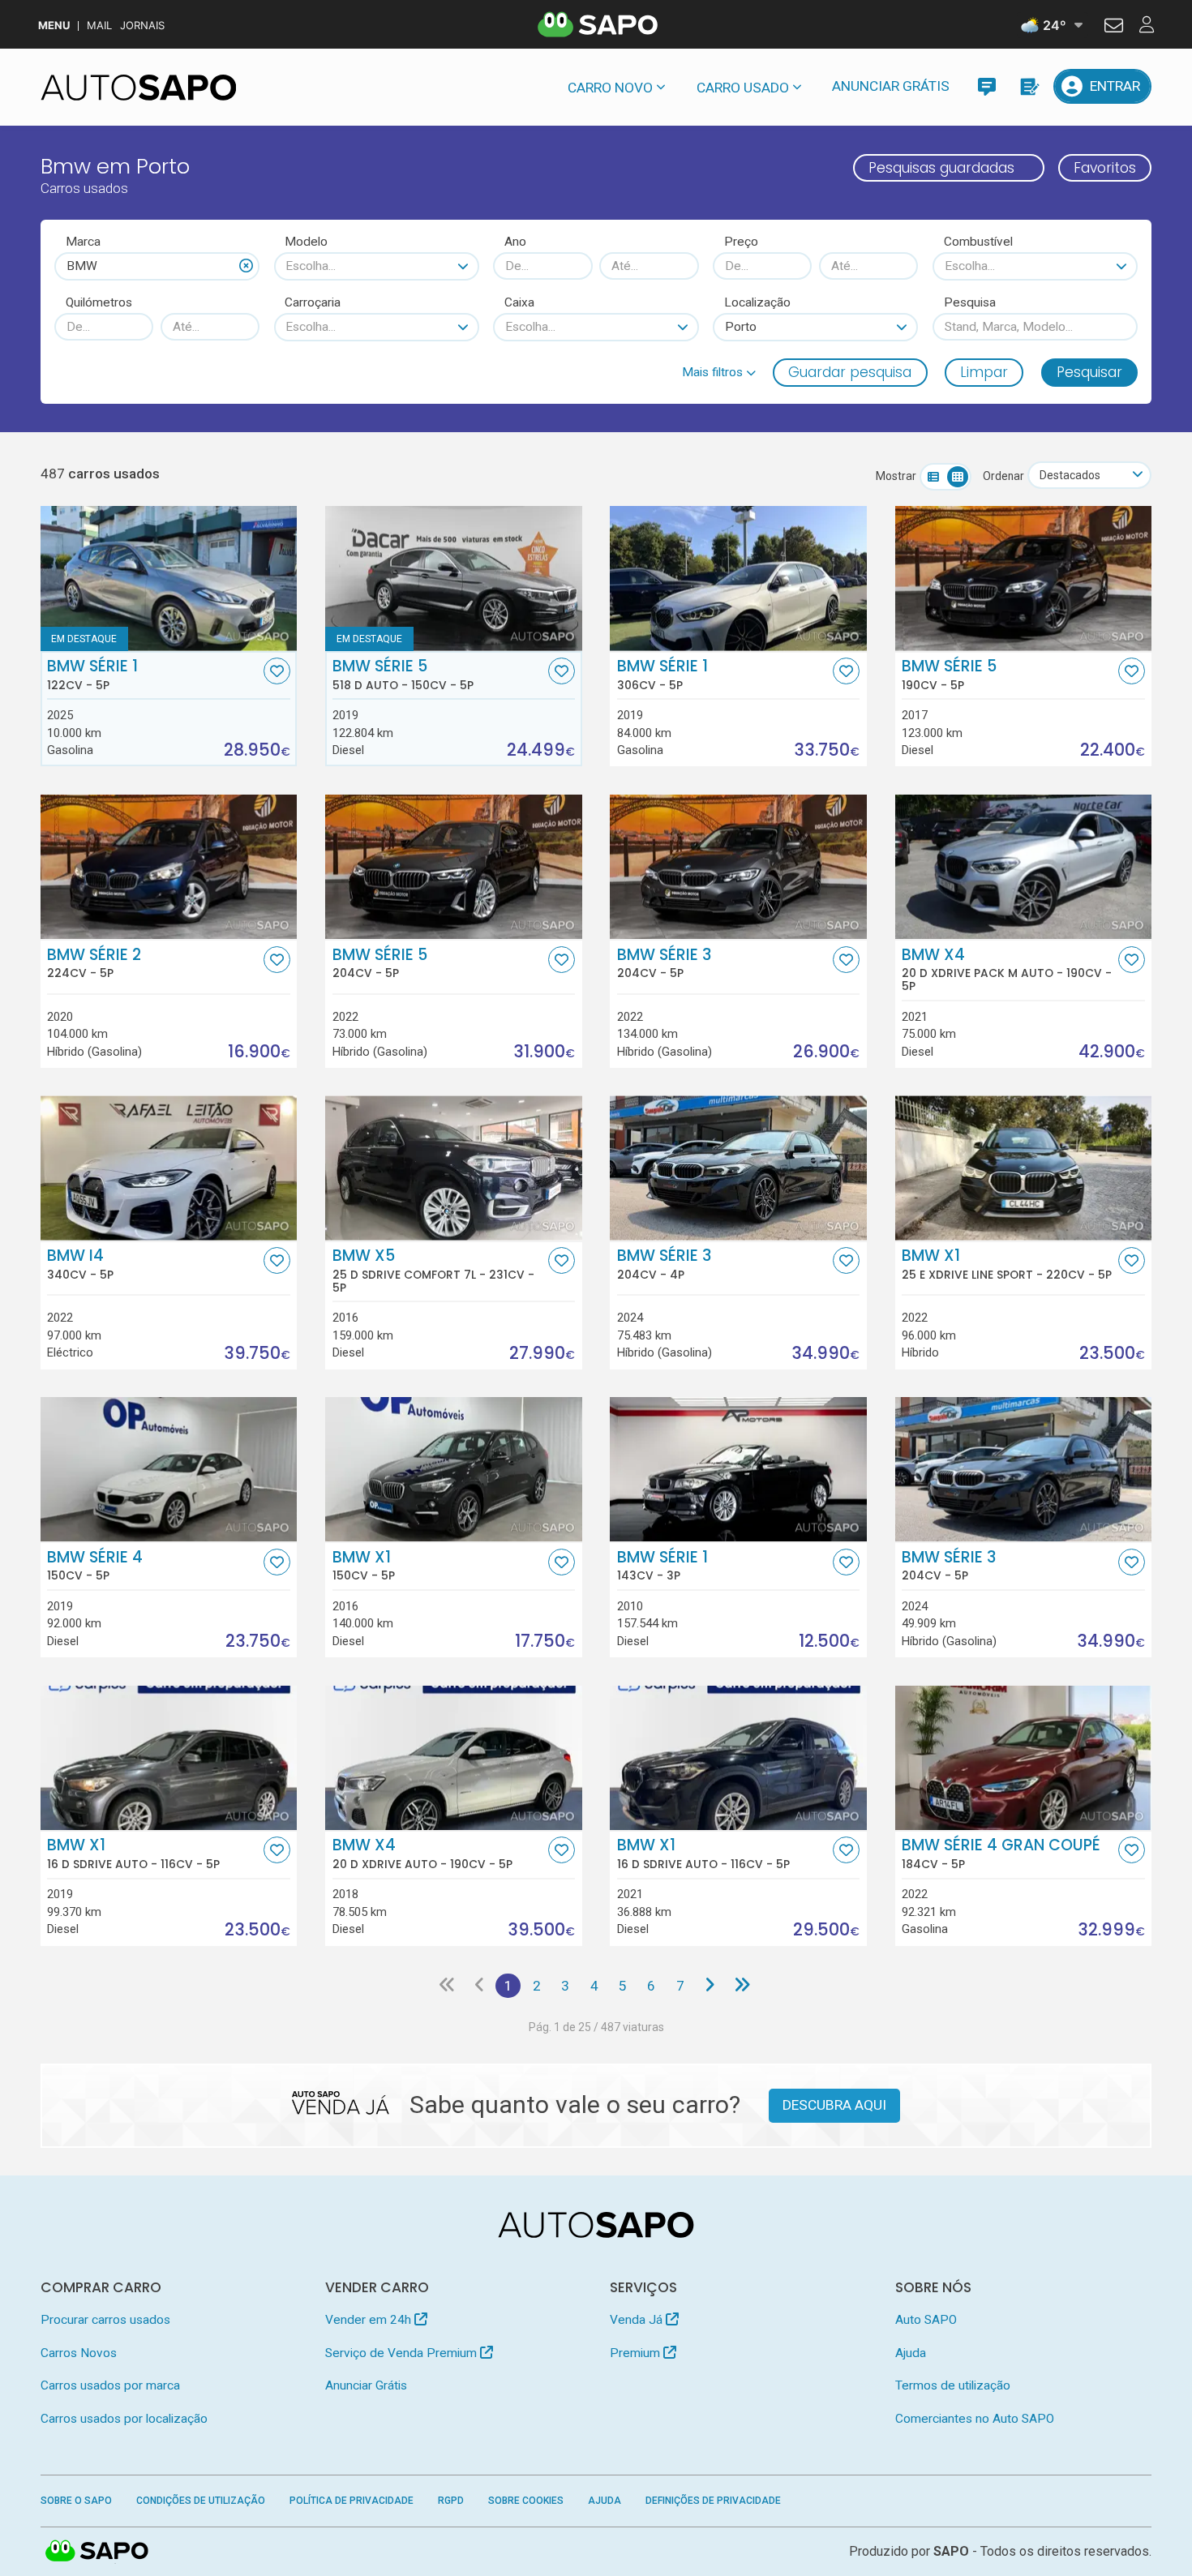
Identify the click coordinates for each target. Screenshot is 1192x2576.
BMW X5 (433, 1271)
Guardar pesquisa (850, 372)
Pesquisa (970, 302)
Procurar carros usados (105, 2320)
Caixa (519, 302)
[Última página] (742, 1986)
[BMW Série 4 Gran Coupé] (1024, 1758)
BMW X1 (1007, 1264)
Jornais (142, 26)
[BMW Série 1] (169, 578)
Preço (741, 242)
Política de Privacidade (352, 2501)
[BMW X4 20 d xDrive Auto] (454, 1758)
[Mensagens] (986, 86)
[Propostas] (1029, 86)
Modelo (306, 242)
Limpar (984, 372)
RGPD (451, 2501)
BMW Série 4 (95, 1566)
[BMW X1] (454, 1469)
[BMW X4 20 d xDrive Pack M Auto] (1024, 867)
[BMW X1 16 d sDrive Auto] (169, 1758)
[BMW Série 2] (169, 867)
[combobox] (157, 266)
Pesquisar (1089, 372)
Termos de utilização (953, 2385)
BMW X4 (1007, 970)
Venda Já (638, 2320)
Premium (637, 2353)
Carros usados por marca (110, 2385)
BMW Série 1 (92, 675)
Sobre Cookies (526, 2501)
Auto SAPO (926, 2320)
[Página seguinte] (709, 1986)
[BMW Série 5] (1024, 578)
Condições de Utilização (201, 2501)
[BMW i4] (169, 1168)
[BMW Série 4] (169, 1469)
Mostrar (896, 476)
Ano (515, 242)
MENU (54, 26)
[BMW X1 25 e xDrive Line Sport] (1024, 1168)
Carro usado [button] (743, 88)
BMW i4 (80, 1264)
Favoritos (1105, 168)
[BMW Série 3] (738, 867)
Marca (83, 242)
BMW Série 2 (94, 963)
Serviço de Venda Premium (403, 2353)
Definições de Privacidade (713, 2501)
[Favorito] (277, 671)
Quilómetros (99, 302)
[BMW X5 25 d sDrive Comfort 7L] (454, 1168)
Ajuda (911, 2353)
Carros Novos (79, 2353)
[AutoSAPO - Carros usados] (139, 88)
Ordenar (1003, 476)
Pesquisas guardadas (941, 168)
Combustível (978, 242)
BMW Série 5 (403, 675)
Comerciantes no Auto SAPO (975, 2419)
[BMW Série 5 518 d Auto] (454, 578)
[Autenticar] (1114, 28)
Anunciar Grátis (891, 86)
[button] (719, 372)
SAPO (97, 2552)
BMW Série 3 (664, 963)
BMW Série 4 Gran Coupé (1001, 1854)
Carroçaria (313, 302)
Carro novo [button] (610, 88)
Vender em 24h (370, 2320)
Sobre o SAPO (76, 2501)
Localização (757, 302)
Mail (99, 26)
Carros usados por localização (124, 2419)
